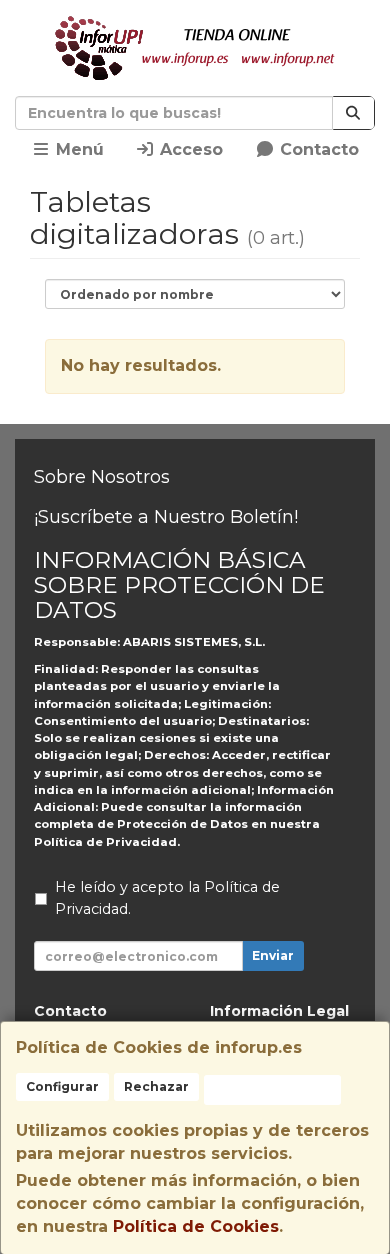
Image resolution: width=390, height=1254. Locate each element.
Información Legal (279, 1011)
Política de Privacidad (105, 842)
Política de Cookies (196, 1226)
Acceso (189, 149)
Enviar (273, 955)
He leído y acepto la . (167, 898)
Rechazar (156, 1086)
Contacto (317, 149)
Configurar (62, 1086)
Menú (77, 149)
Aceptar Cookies (272, 1089)
